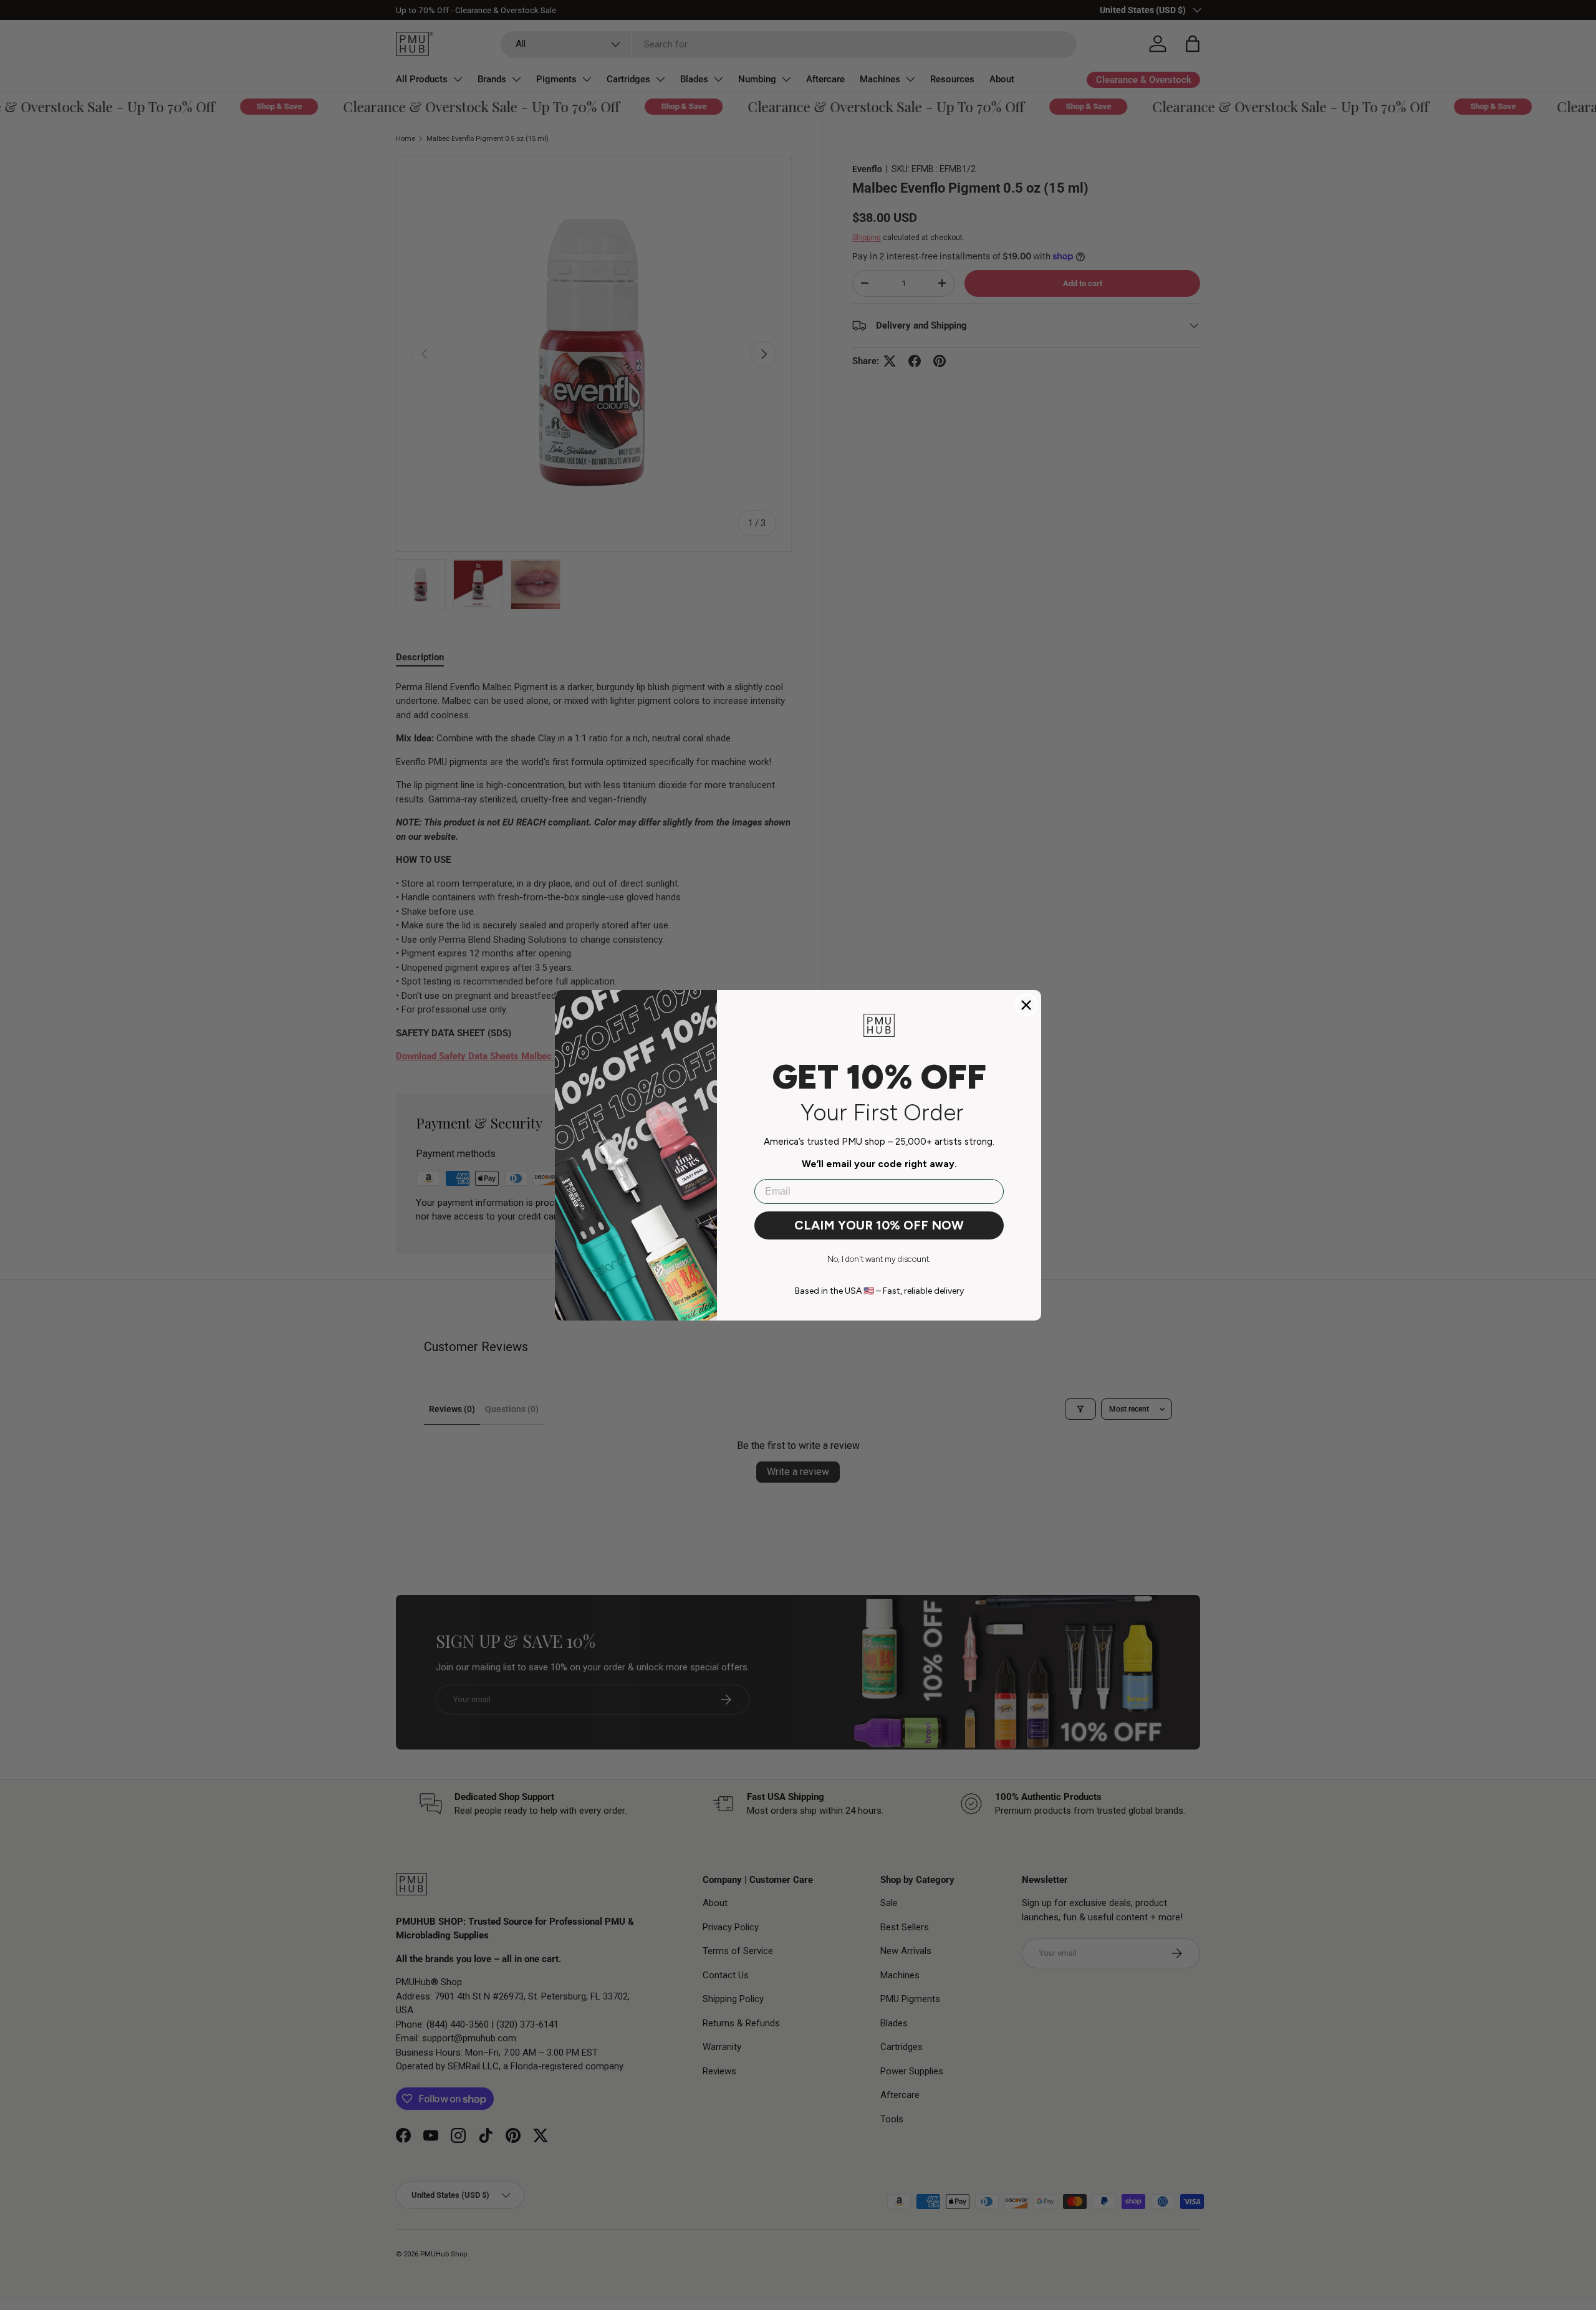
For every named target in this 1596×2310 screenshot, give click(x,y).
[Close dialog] (1026, 1005)
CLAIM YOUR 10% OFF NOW (879, 1225)
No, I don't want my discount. (879, 1259)
